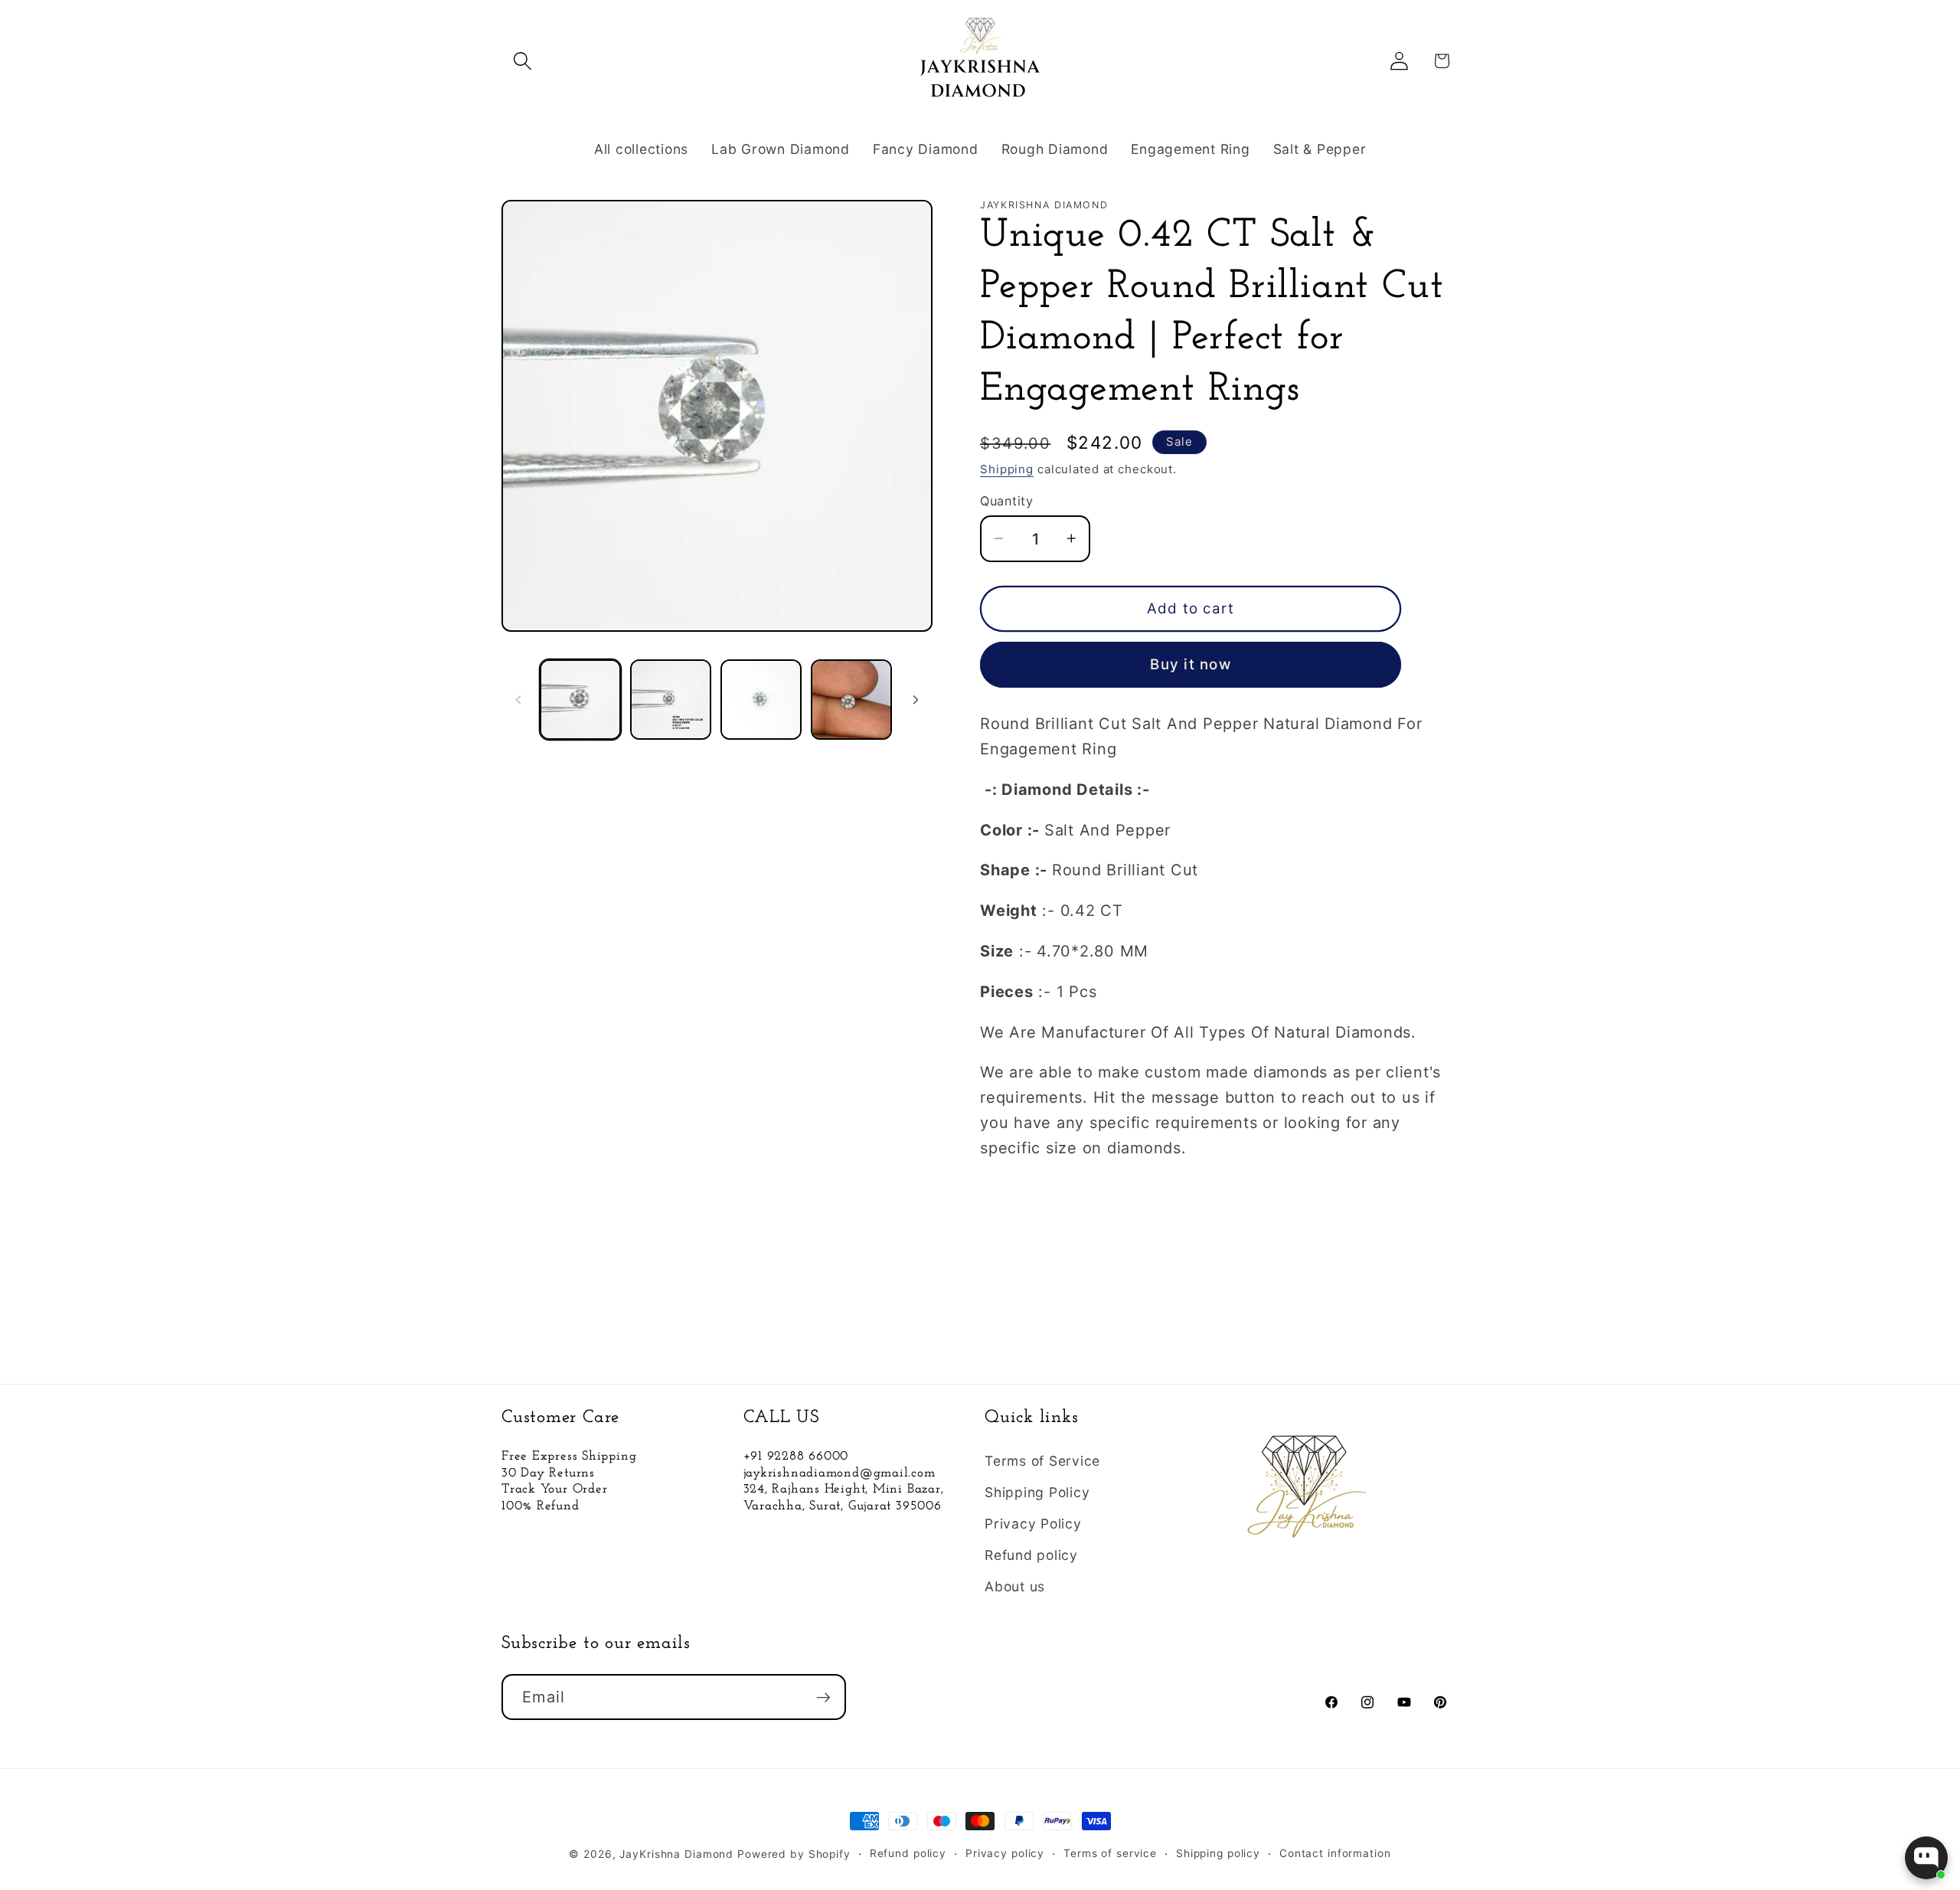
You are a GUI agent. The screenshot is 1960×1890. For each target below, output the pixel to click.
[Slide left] (518, 700)
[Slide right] (916, 700)
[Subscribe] (823, 1697)
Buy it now (1191, 664)
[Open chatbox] (1926, 1858)
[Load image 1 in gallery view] (580, 700)
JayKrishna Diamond (676, 1854)
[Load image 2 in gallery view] (671, 700)
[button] (523, 61)
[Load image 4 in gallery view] (851, 700)
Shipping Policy (1037, 1492)
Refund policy (1031, 1555)
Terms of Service (1042, 1461)
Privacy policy (1005, 1853)
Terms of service (1110, 1853)
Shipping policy (1218, 1853)
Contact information (1335, 1853)
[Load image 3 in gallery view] (761, 700)
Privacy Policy (1033, 1524)
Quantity (1006, 501)
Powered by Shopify (794, 1854)
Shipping (1007, 469)
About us (1015, 1586)
